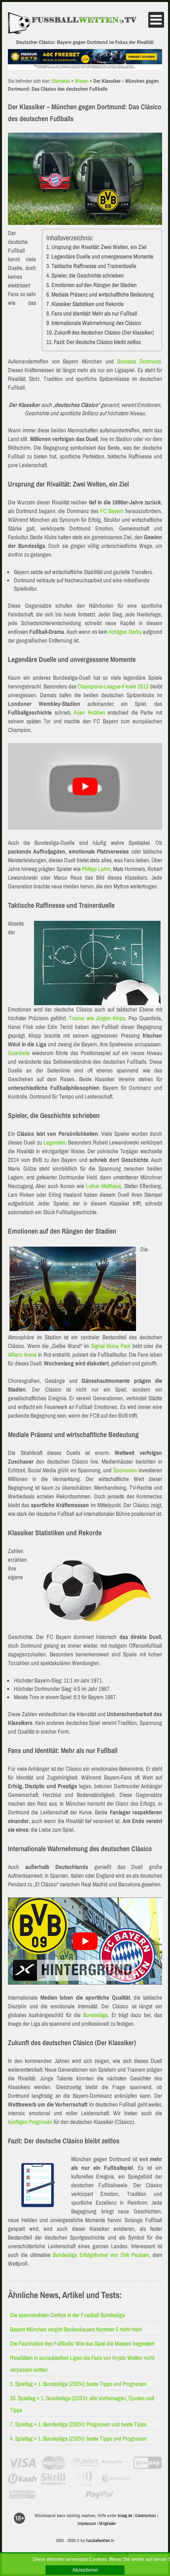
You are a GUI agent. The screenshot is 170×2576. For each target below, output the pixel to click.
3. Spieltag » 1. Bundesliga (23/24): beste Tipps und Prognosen (78, 2384)
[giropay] (148, 2463)
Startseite (61, 81)
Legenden (55, 1142)
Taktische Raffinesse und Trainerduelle (94, 266)
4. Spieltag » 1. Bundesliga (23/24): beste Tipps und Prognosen (78, 2438)
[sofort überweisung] (85, 2463)
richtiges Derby (125, 632)
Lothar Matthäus (103, 1186)
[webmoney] (116, 2479)
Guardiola (19, 1053)
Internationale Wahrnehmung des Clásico (96, 323)
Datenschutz (146, 2515)
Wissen (82, 81)
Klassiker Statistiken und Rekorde (88, 304)
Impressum (87, 2523)
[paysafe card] (116, 2463)
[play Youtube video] (85, 786)
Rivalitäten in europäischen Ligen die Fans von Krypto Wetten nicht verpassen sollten (82, 2364)
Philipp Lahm (96, 869)
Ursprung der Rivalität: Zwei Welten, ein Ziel (99, 247)
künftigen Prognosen (30, 2122)
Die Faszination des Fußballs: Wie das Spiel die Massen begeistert (82, 2343)
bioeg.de (125, 2515)
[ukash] (22, 2479)
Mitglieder (108, 2523)
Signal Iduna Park (111, 1346)
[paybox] (85, 2479)
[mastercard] (54, 2463)
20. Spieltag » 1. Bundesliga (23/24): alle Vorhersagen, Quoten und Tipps (82, 2404)
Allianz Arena (22, 1355)
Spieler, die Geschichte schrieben (88, 275)
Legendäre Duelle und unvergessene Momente (102, 256)
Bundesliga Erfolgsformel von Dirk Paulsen (101, 2255)
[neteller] (148, 2479)
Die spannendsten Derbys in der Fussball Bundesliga (67, 2315)
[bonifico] (22, 2494)
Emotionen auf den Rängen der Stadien (94, 285)
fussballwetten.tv (100, 2540)
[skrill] (54, 2479)
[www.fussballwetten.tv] (77, 24)
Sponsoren (125, 1470)
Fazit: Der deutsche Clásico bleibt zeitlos (97, 342)
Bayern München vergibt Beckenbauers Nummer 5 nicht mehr (76, 2329)
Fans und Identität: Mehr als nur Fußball (94, 313)
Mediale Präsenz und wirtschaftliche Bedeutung (103, 294)
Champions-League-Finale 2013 (113, 686)
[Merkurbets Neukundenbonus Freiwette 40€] (85, 67)
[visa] (22, 2463)
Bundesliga (95, 2015)
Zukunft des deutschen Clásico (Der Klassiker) (104, 332)
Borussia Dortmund (139, 361)
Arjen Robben (89, 712)
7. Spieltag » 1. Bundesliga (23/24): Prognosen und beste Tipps (78, 2424)
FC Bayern (112, 511)
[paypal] (99, 2494)
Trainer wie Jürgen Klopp (97, 1018)
